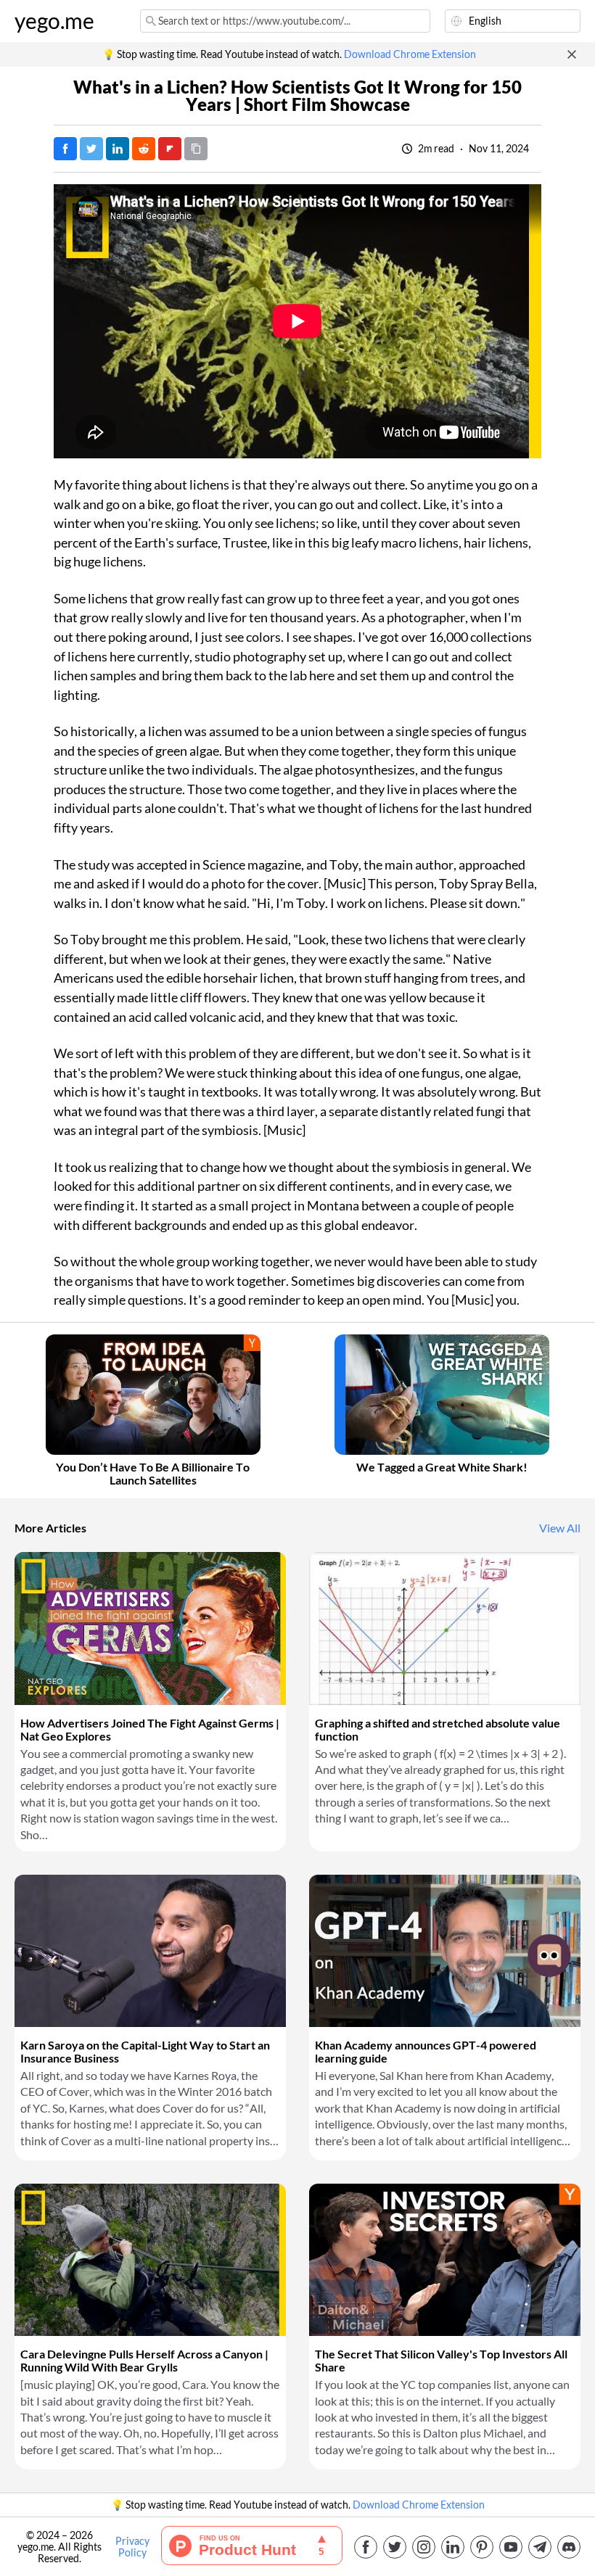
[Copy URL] (196, 149)
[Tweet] (91, 149)
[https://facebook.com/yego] (366, 2547)
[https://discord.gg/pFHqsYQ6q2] (569, 2547)
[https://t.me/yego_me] (540, 2547)
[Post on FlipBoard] (170, 149)
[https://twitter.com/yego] (395, 2547)
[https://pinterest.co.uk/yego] (482, 2547)
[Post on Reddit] (144, 149)
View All (560, 1528)
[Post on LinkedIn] (118, 149)
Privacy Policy (132, 2547)
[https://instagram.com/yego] (424, 2547)
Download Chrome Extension (410, 54)
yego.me (54, 21)
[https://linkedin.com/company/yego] (453, 2547)
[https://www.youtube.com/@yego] (511, 2547)
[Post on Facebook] (65, 149)
